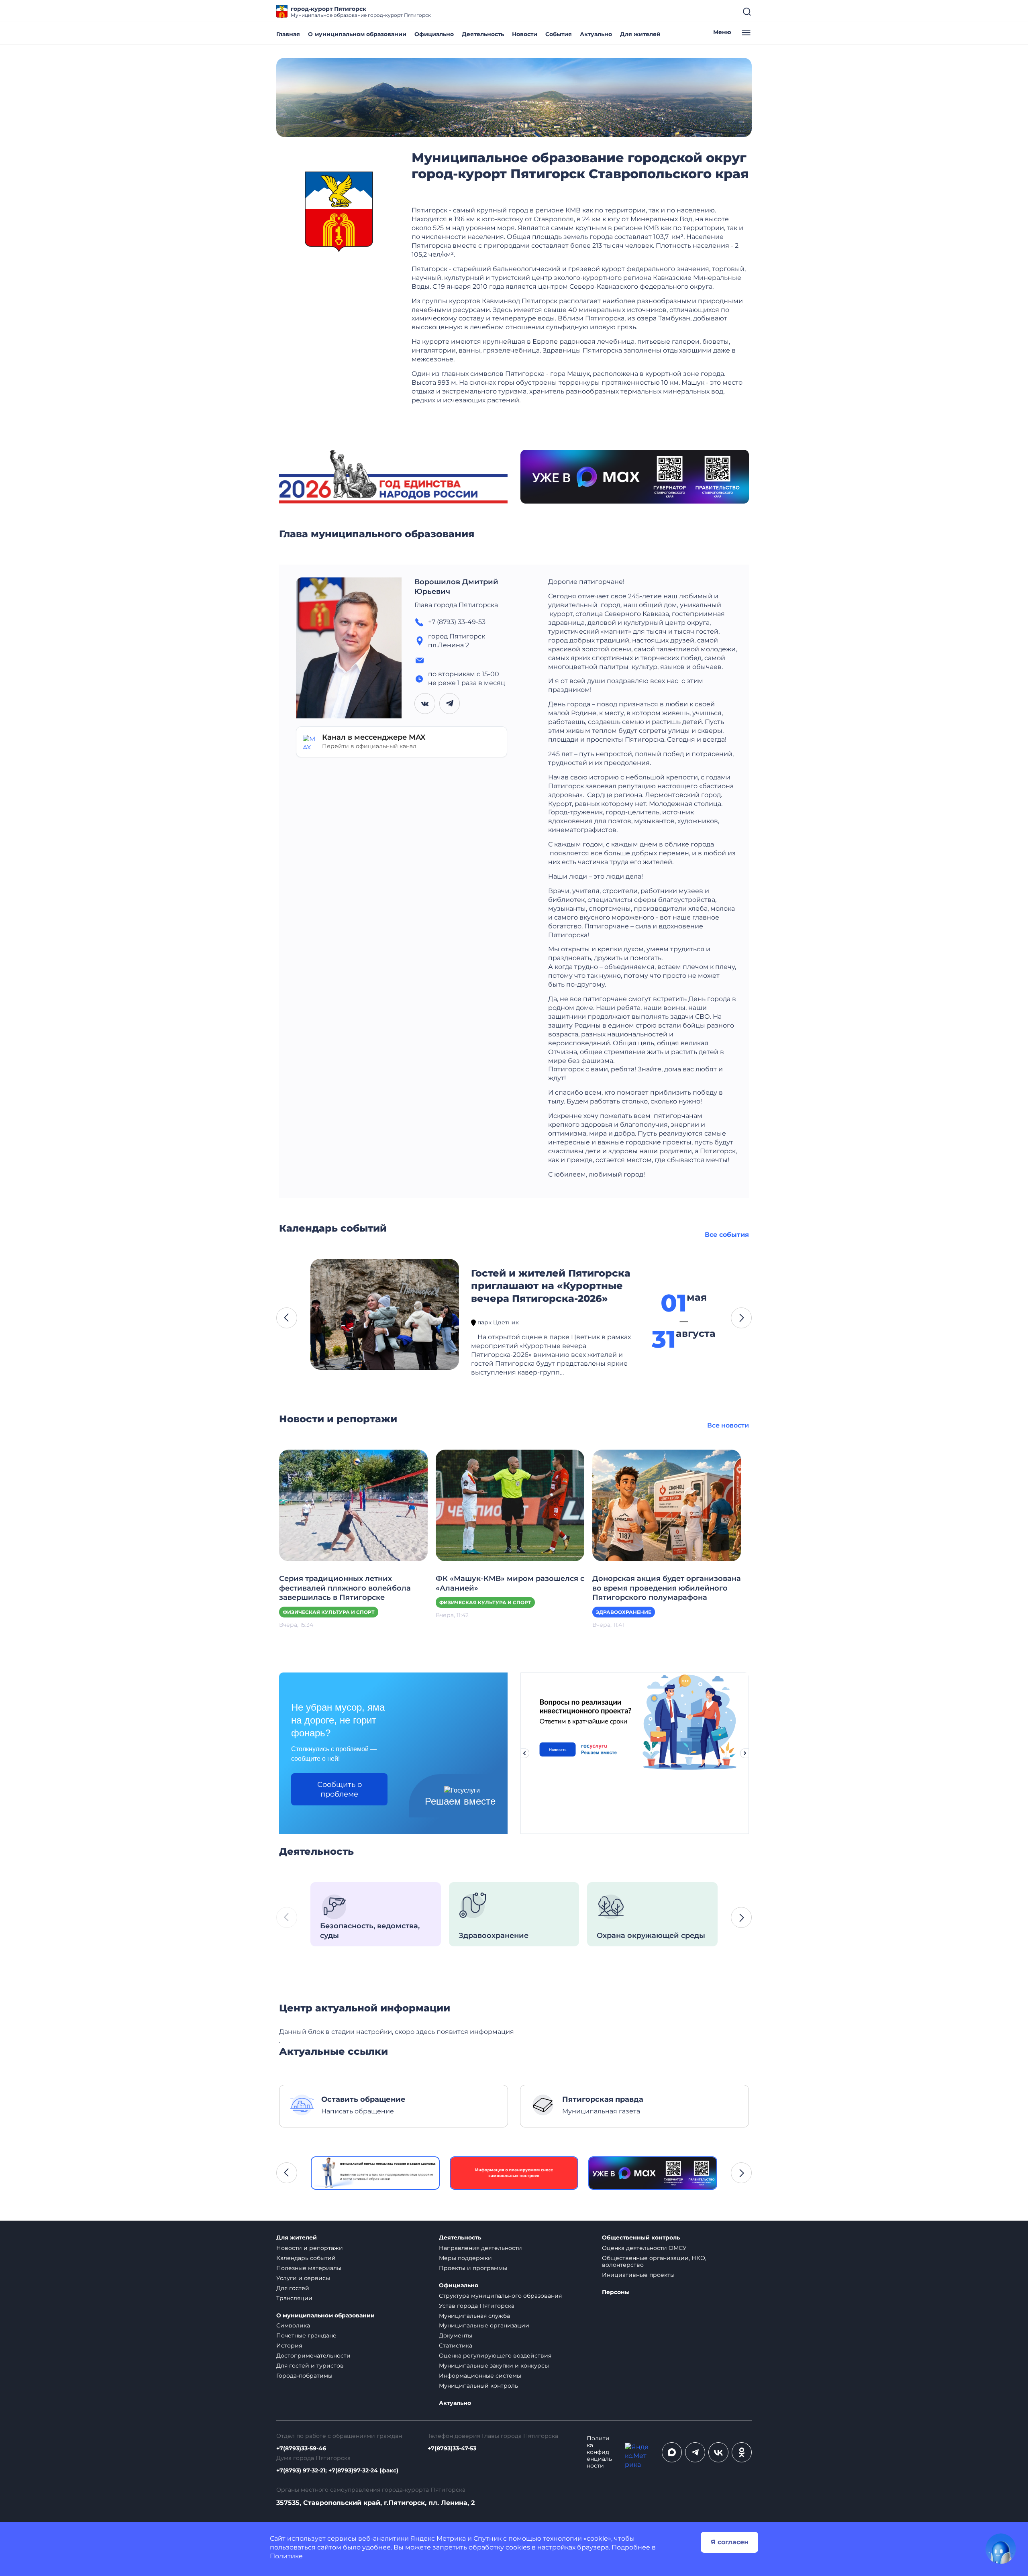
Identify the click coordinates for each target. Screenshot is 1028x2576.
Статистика (456, 2346)
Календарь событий (306, 2258)
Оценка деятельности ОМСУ (644, 2248)
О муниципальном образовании (357, 34)
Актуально (596, 34)
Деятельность (483, 34)
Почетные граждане (306, 2335)
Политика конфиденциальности (599, 2452)
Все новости (728, 1425)
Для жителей (640, 34)
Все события (727, 1235)
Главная (288, 34)
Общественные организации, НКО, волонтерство (654, 2261)
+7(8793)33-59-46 (301, 2449)
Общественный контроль (641, 2238)
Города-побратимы (304, 2376)
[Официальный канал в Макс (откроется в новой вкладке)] (672, 2452)
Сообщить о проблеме (340, 1789)
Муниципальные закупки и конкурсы (494, 2366)
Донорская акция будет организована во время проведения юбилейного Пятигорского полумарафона (667, 1588)
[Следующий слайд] (745, 1753)
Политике (286, 2556)
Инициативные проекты (638, 2275)
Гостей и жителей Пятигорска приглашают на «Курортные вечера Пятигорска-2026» (551, 1286)
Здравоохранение (624, 1612)
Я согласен (730, 2542)
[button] (287, 1318)
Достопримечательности (313, 2356)
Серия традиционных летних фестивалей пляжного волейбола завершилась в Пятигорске (345, 1588)
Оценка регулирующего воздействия (495, 2356)
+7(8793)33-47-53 (452, 2449)
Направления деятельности (480, 2248)
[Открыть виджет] (1001, 2549)
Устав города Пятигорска (477, 2306)
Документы (456, 2335)
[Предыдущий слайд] (524, 1753)
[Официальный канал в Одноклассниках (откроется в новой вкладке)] (742, 2452)
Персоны (616, 2292)
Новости (525, 34)
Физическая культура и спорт (329, 1612)
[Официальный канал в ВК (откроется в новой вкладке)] (718, 2452)
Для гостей (293, 2288)
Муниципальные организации (484, 2325)
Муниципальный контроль (478, 2386)
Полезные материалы (309, 2268)
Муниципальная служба (474, 2316)
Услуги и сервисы (303, 2278)
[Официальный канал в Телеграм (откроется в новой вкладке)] (695, 2452)
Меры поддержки (465, 2258)
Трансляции (294, 2298)
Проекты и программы (473, 2268)
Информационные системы (480, 2376)
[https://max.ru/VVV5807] (514, 2173)
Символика (293, 2325)
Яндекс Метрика (438, 2538)
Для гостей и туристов (310, 2366)
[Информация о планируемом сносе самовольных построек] (375, 2173)
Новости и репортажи (310, 2248)
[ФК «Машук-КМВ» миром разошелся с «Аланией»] (510, 1505)
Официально (434, 34)
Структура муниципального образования (500, 2296)
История (289, 2346)
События (559, 34)
